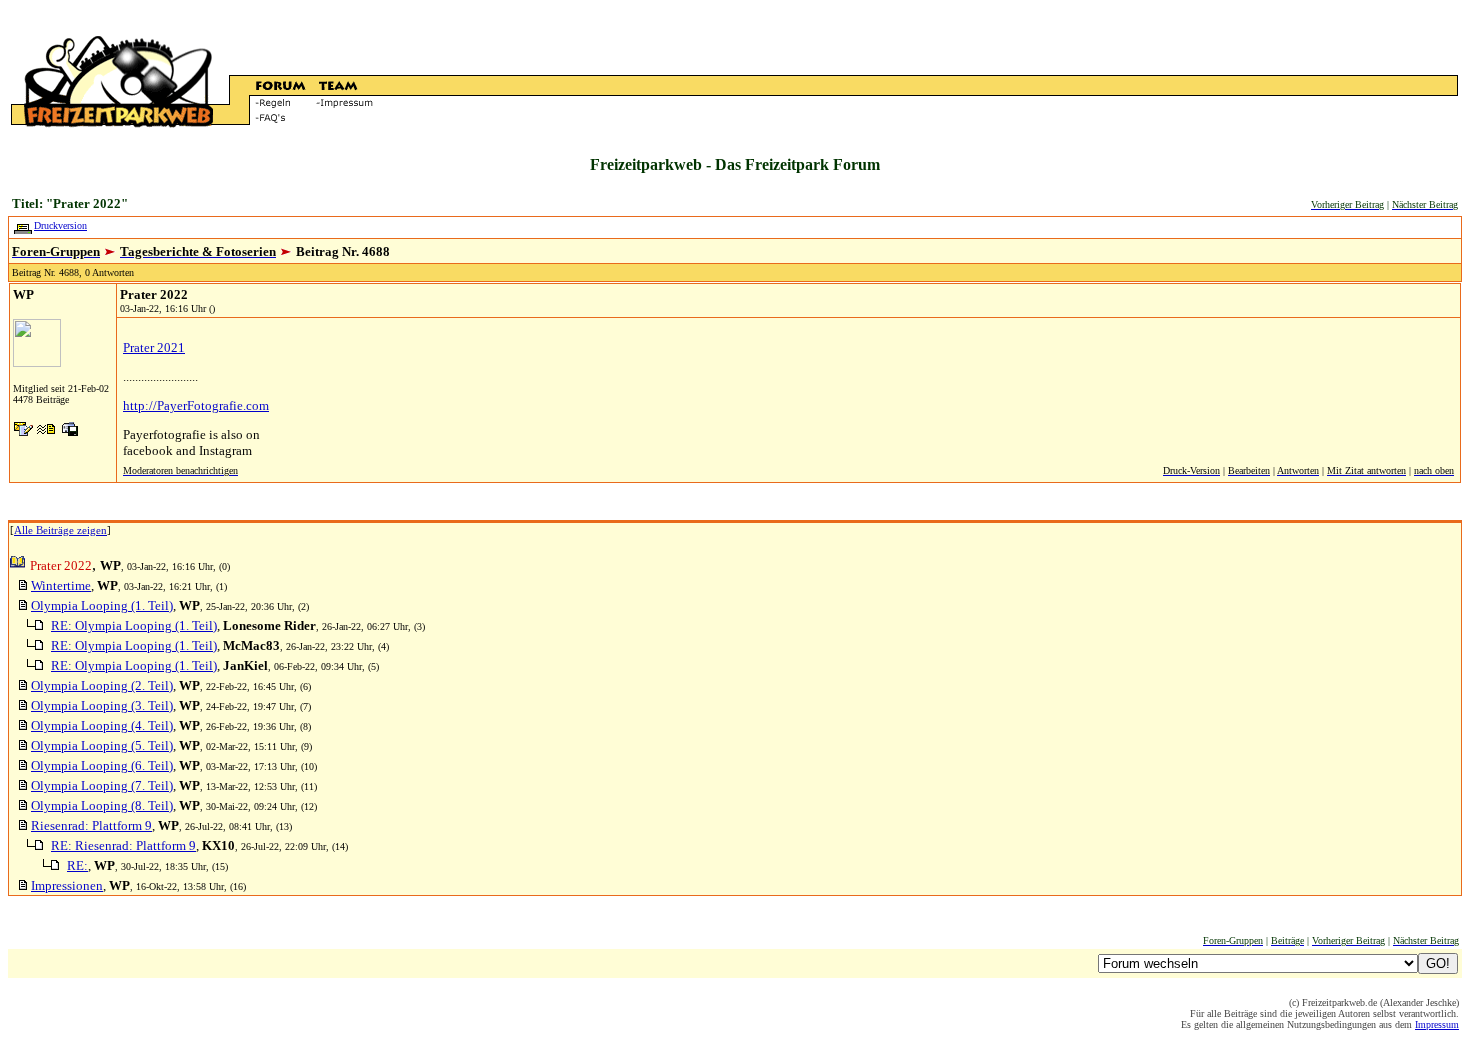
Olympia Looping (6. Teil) (102, 765)
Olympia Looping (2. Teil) (102, 685)
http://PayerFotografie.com (196, 405)
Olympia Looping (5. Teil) (102, 745)
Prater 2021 (154, 347)
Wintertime (61, 585)
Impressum (1437, 1024)
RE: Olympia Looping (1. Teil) (134, 625)
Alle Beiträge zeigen (60, 530)
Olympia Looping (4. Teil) (102, 725)
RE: (77, 865)
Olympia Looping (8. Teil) (102, 805)
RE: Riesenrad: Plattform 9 (123, 845)
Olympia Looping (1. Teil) (102, 605)
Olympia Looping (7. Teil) (102, 785)
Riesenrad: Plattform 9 (91, 825)
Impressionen (67, 885)
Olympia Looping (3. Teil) (102, 705)
